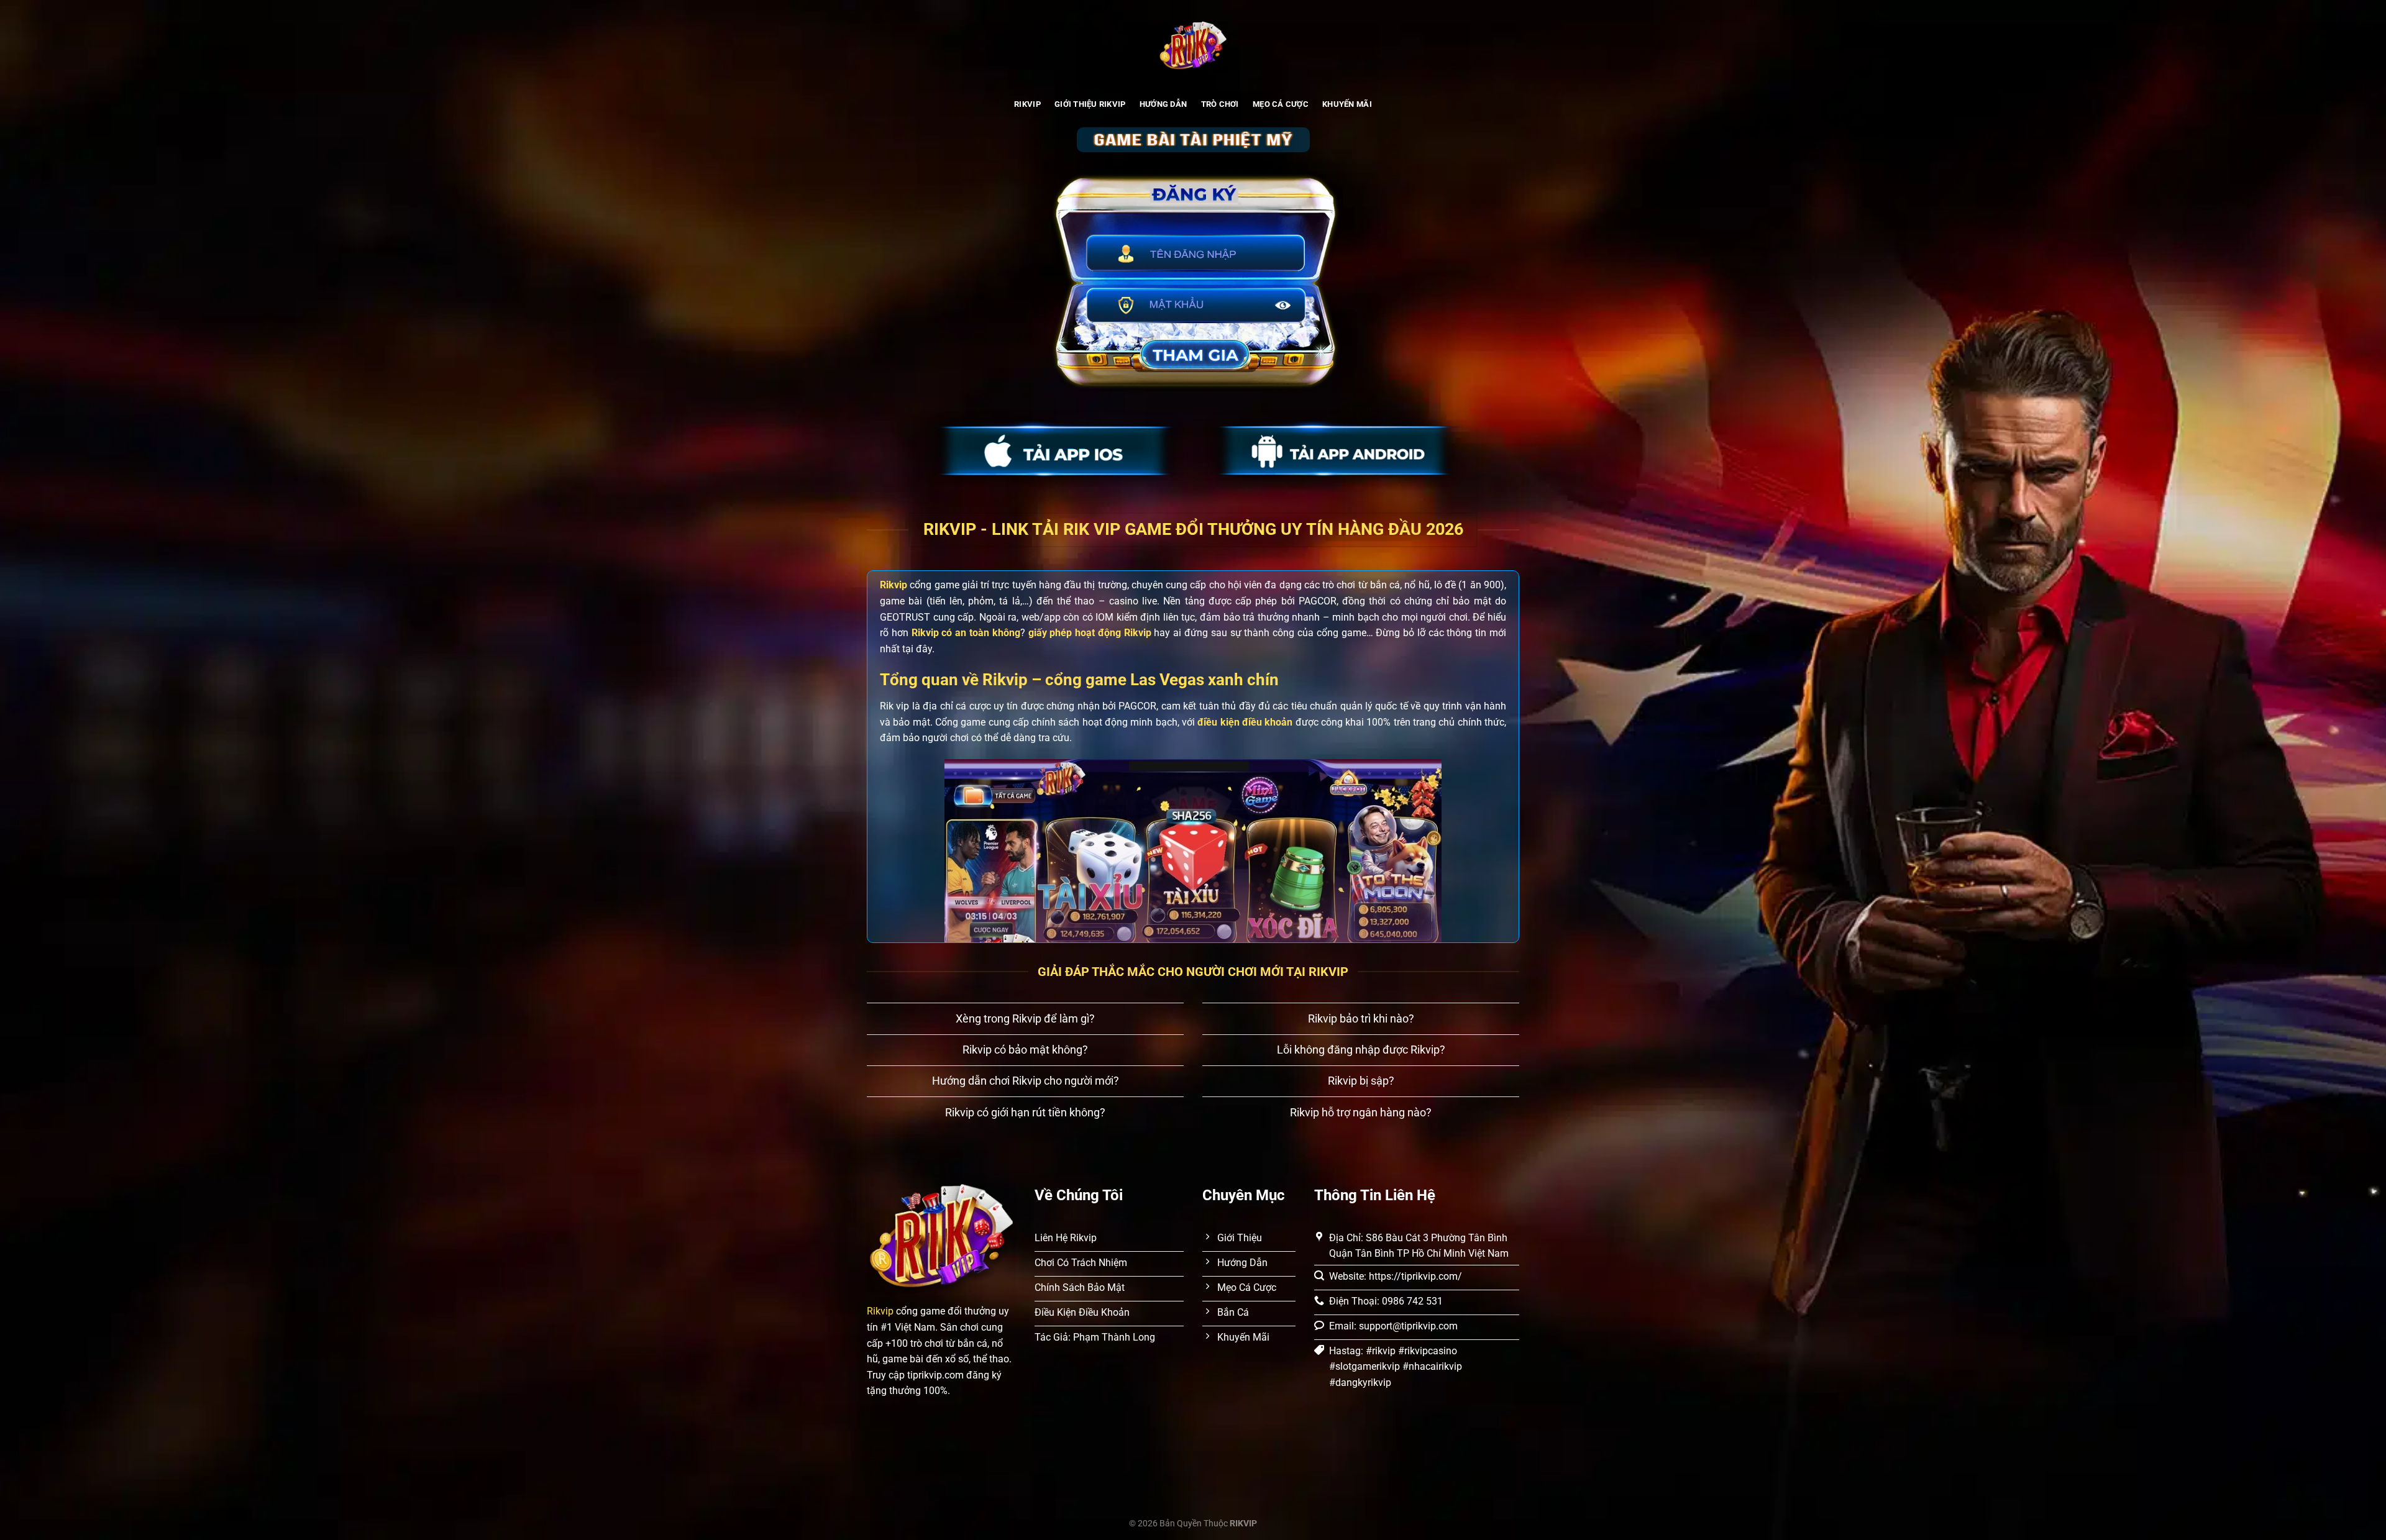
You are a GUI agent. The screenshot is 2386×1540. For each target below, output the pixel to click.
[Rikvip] (1193, 47)
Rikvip (880, 1311)
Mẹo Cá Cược (1281, 104)
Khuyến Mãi (1347, 104)
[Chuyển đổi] (879, 1020)
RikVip (1027, 104)
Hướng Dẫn (1163, 104)
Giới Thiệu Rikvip (1090, 104)
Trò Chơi (1220, 104)
